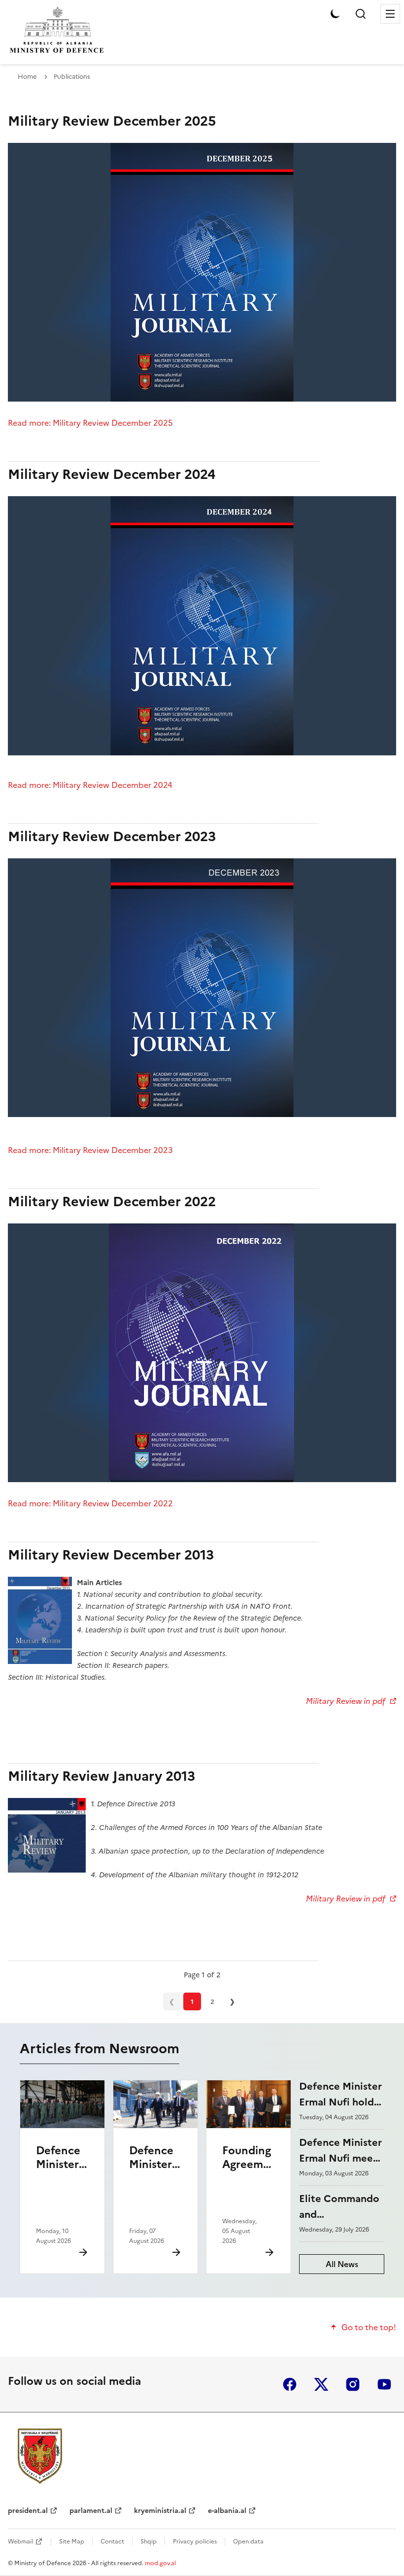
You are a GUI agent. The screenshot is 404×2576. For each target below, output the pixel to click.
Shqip (149, 2542)
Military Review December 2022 (112, 1202)
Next (233, 2001)
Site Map (72, 2542)
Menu (390, 14)
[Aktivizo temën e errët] (335, 14)
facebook (290, 2384)
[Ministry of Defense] (57, 52)
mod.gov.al (160, 2563)
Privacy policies (195, 2542)
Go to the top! (369, 2327)
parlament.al (91, 2511)
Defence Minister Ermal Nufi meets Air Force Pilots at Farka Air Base (61, 2206)
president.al (28, 2511)
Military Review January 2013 (101, 1776)
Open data (248, 2542)
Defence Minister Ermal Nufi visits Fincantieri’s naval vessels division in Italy (155, 2206)
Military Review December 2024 (112, 474)
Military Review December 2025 (112, 121)
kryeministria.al (160, 2511)
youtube (384, 2384)
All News (342, 2264)
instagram (353, 2384)
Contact (112, 2542)
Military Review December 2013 (111, 1555)
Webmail (20, 2542)
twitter (321, 2384)
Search (361, 14)
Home (27, 77)
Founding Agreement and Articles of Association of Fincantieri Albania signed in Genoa (249, 2220)
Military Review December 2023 (112, 836)
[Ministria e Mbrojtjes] (40, 2456)
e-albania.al (227, 2511)
